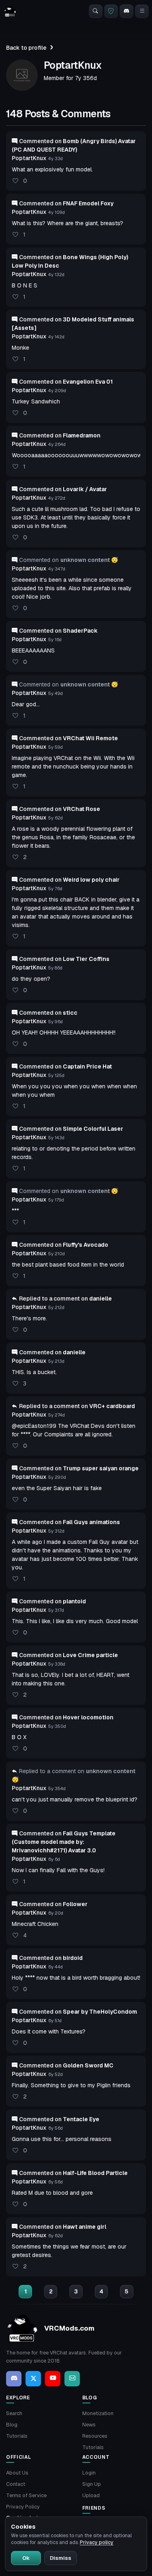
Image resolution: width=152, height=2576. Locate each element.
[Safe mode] (111, 11)
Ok (26, 2558)
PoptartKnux (29, 158)
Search (14, 2413)
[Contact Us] (72, 2379)
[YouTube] (53, 2379)
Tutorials (17, 2436)
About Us (17, 2473)
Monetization (98, 2413)
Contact (16, 2484)
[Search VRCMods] (96, 11)
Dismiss (61, 2558)
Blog (12, 2425)
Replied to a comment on (65, 1299)
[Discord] (126, 11)
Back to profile (26, 48)
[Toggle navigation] (142, 11)
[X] (33, 2379)
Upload (91, 2495)
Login (89, 2473)
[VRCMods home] (10, 11)
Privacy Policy (23, 2507)
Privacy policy (97, 2542)
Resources (95, 2436)
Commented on (66, 203)
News (89, 2425)
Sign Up (92, 2484)
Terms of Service (26, 2495)
